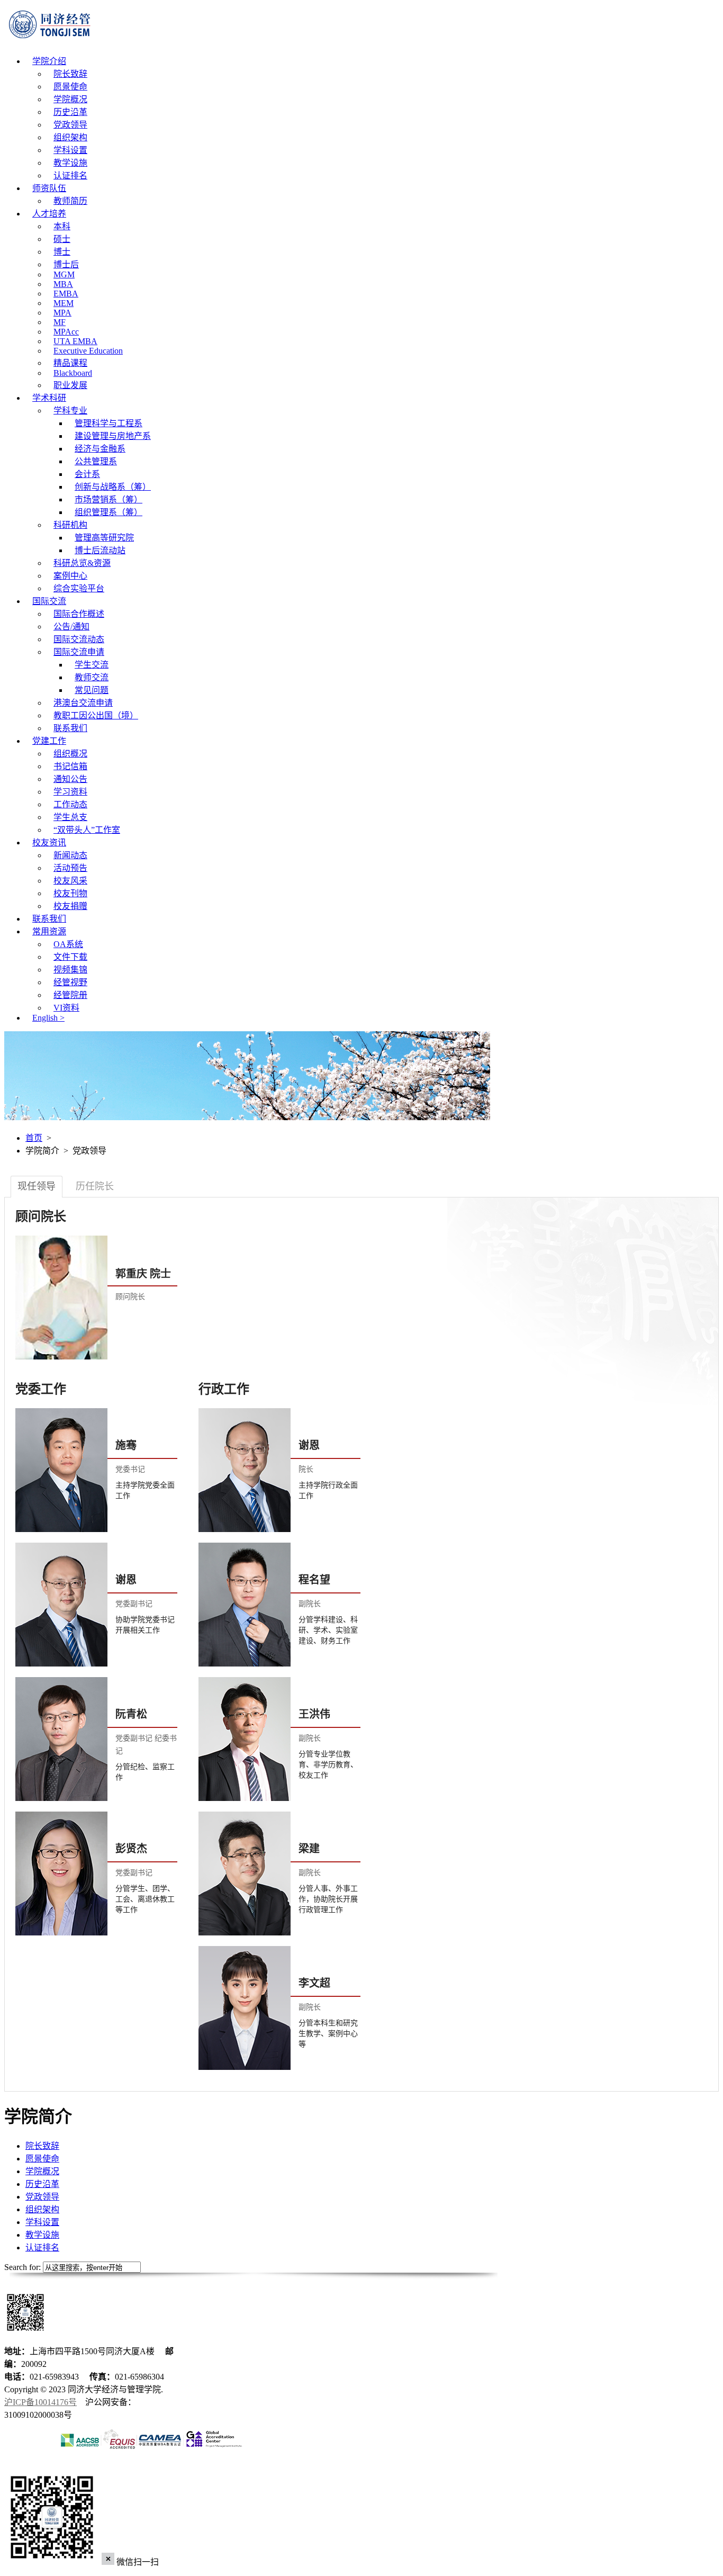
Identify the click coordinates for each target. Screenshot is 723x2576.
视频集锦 (70, 970)
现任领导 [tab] (37, 1186)
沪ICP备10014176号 (40, 2402)
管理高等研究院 (104, 538)
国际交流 (49, 601)
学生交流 (92, 665)
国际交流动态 (79, 639)
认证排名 (70, 175)
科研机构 (70, 525)
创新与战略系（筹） (113, 487)
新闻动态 (70, 855)
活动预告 (70, 868)
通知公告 (70, 779)
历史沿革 (70, 112)
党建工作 (49, 741)
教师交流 (92, 677)
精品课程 (70, 363)
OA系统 (68, 944)
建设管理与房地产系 (113, 436)
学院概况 (70, 99)
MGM (64, 274)
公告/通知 (71, 627)
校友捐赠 (70, 906)
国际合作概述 (79, 614)
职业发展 (70, 385)
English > (48, 1018)
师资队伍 (49, 188)
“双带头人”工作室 (87, 830)
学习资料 (70, 792)
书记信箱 (70, 766)
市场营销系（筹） (109, 499)
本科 (62, 226)
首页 (34, 1138)
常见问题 (92, 690)
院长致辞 (70, 74)
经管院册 (70, 995)
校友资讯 (49, 843)
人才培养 (49, 214)
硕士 (62, 239)
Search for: (22, 2267)
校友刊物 (70, 893)
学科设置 (70, 150)
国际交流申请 (79, 652)
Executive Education (88, 351)
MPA (62, 313)
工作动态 (70, 804)
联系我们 (70, 728)
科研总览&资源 (82, 563)
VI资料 (66, 1008)
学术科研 (49, 398)
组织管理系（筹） (109, 512)
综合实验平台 (79, 588)
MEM (64, 303)
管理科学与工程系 (109, 423)
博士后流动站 (100, 550)
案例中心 (70, 576)
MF (60, 322)
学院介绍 (49, 61)
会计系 (87, 474)
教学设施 (70, 163)
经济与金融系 (100, 449)
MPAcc (66, 332)
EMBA (66, 294)
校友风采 (70, 881)
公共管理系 (96, 461)
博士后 (66, 264)
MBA (63, 284)
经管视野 (70, 982)
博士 (62, 252)
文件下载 (70, 957)
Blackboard (73, 373)
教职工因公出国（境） (96, 715)
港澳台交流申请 (83, 703)
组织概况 (70, 754)
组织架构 (70, 137)
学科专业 (70, 411)
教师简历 (70, 201)
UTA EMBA (75, 341)
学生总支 (70, 817)
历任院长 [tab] (95, 1186)
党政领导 (70, 125)
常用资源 (49, 931)
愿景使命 (70, 87)
